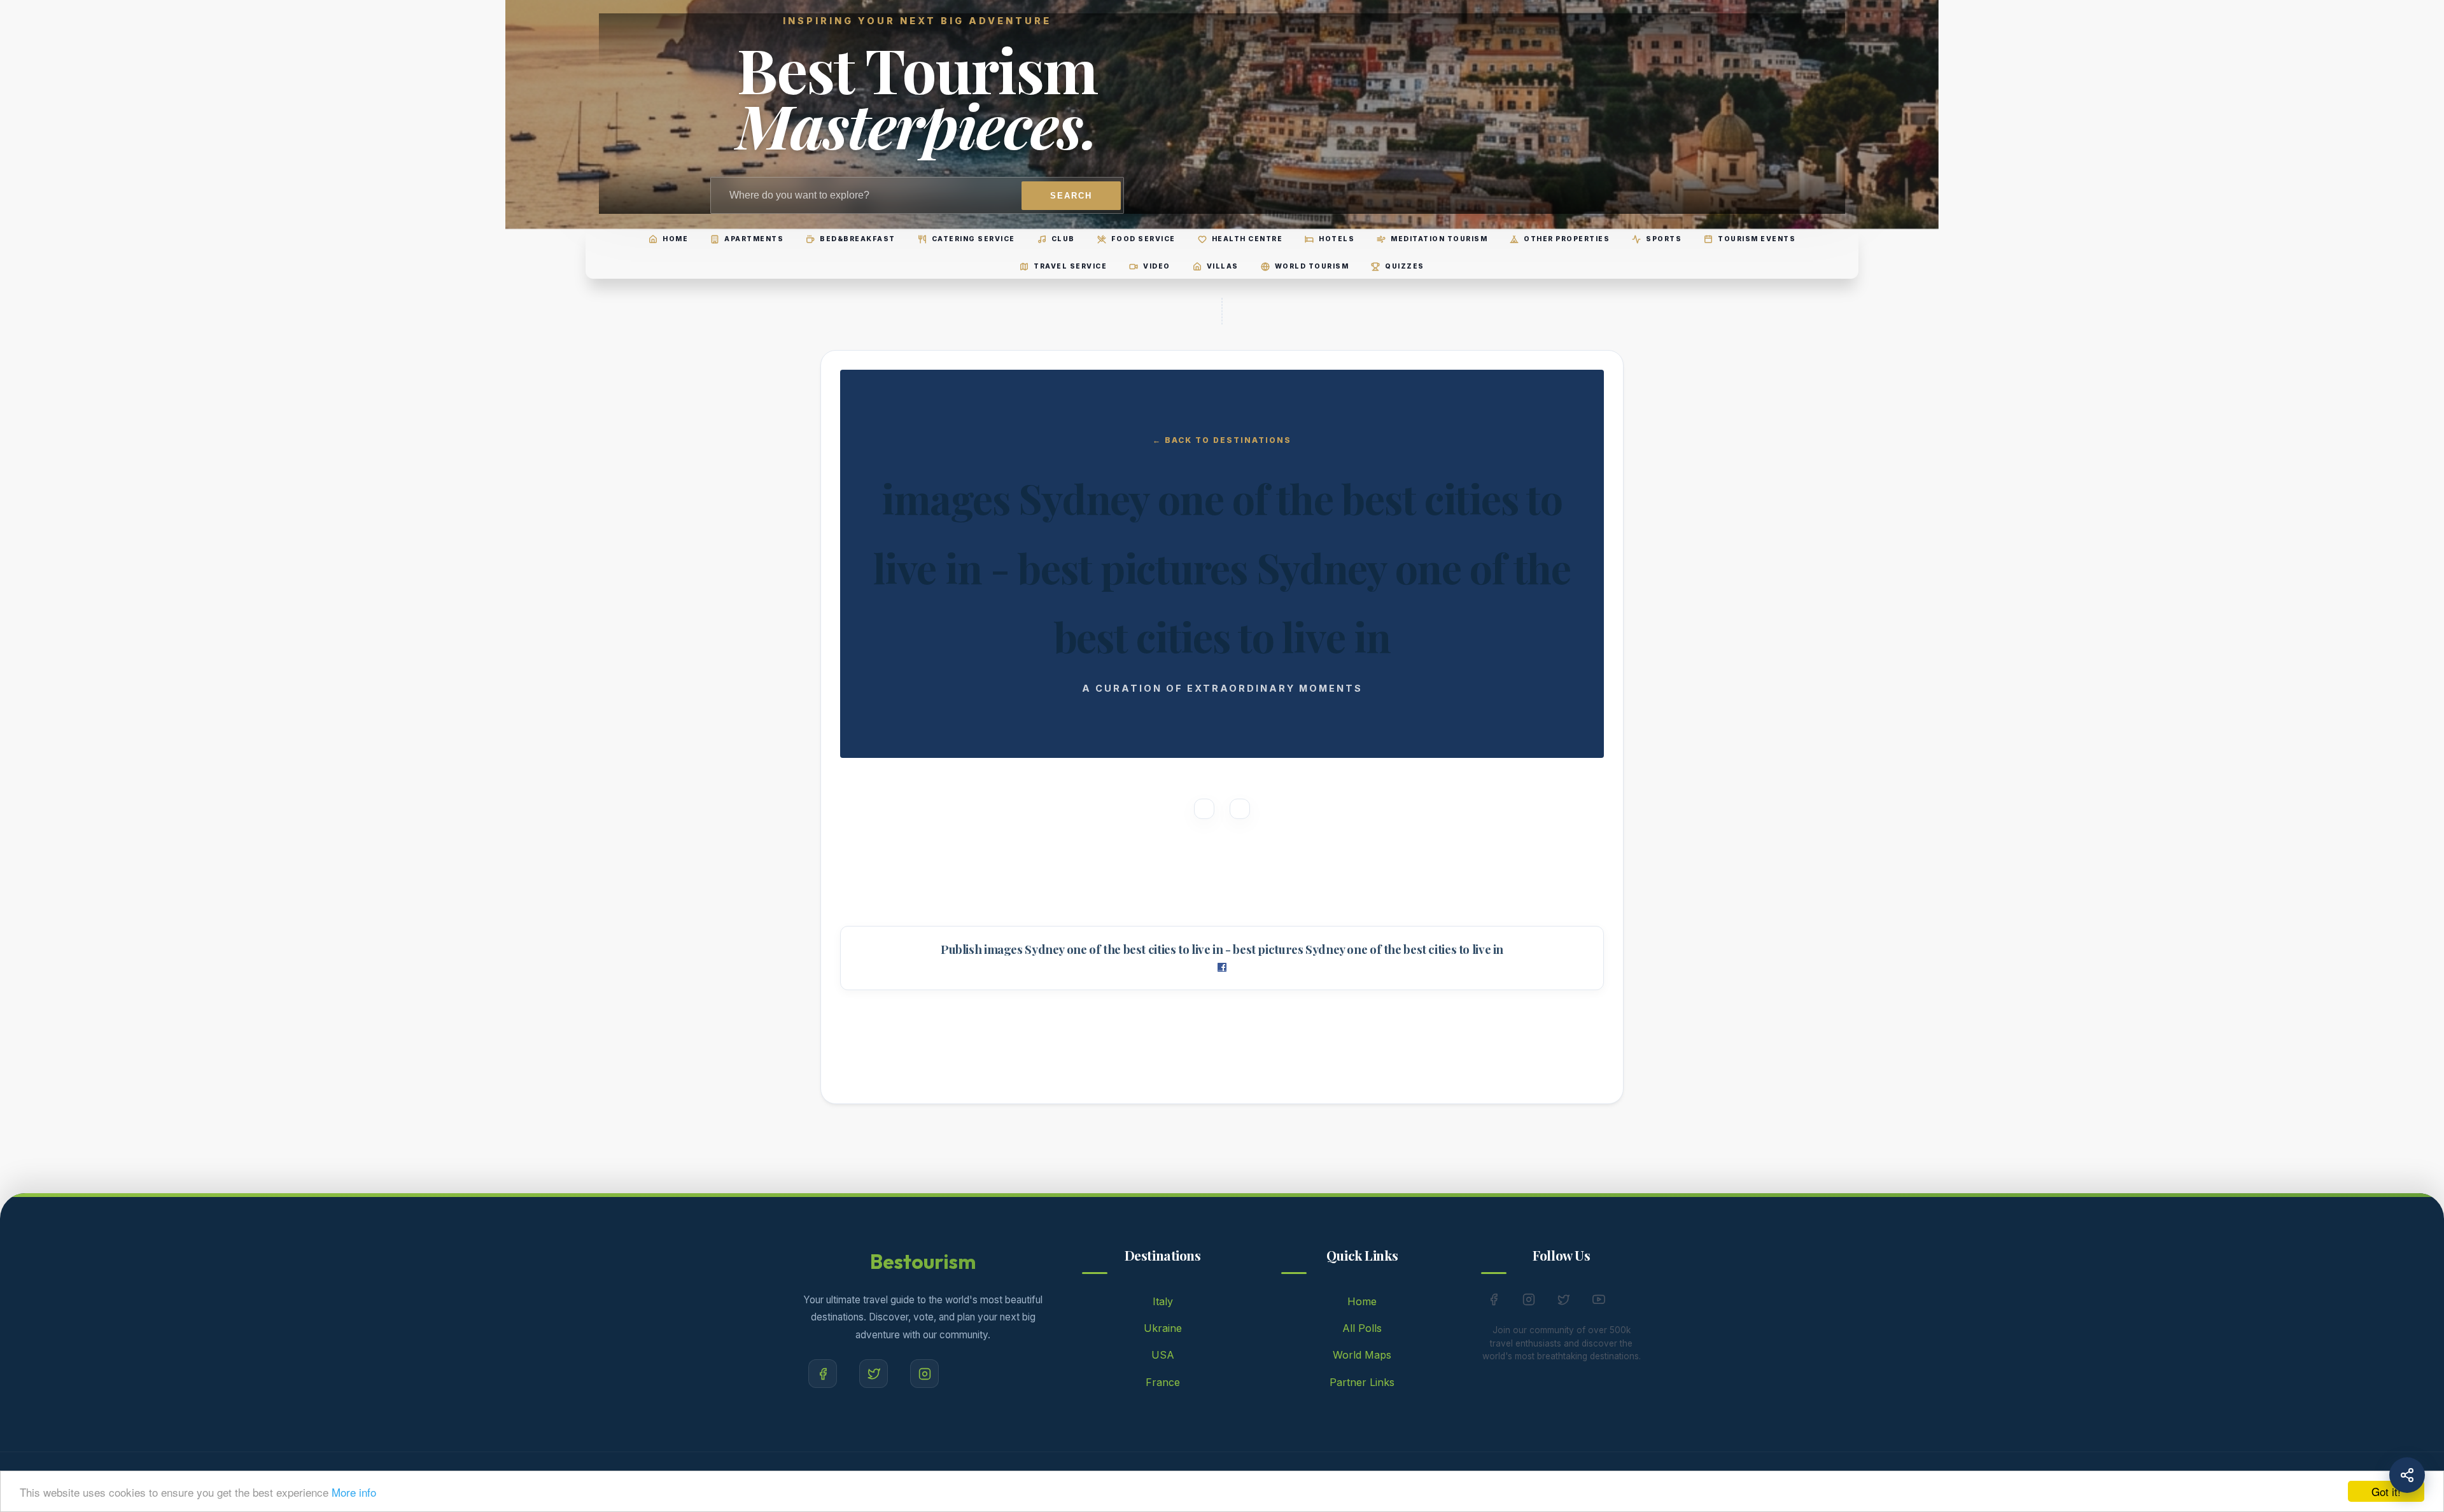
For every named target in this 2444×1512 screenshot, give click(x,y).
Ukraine (1163, 1328)
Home (1362, 1301)
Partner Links (1362, 1382)
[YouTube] (1599, 1302)
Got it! (2386, 1491)
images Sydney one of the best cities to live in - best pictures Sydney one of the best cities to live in (1244, 949)
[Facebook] (823, 1374)
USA (1163, 1355)
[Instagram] (924, 1374)
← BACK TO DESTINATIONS (1222, 440)
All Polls (1362, 1328)
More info (354, 1492)
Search (1071, 196)
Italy (1163, 1301)
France (1163, 1382)
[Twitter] (874, 1374)
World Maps (1362, 1355)
